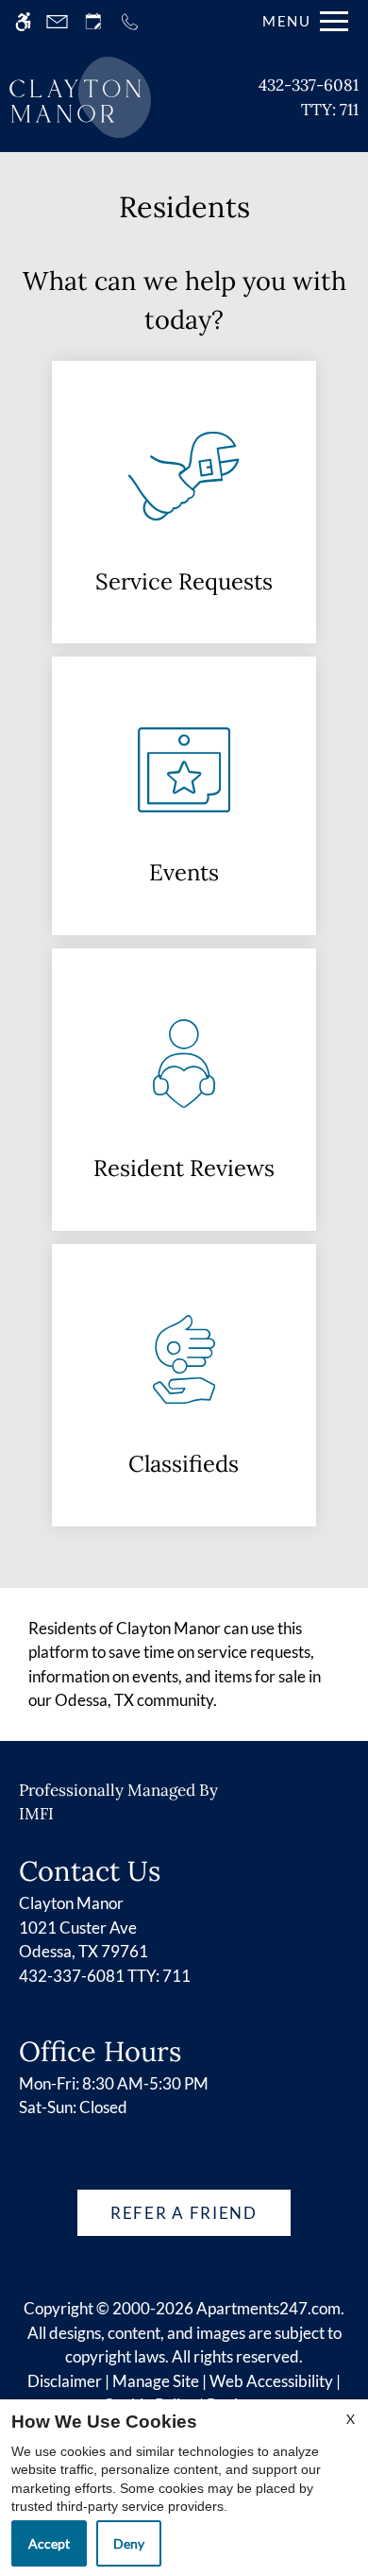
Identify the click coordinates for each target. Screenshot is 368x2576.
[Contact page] (57, 21)
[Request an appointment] (93, 21)
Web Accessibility (271, 2381)
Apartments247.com (268, 2308)
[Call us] (130, 21)
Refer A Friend (184, 2213)
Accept (49, 2543)
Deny (129, 2543)
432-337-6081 (309, 97)
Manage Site (156, 2381)
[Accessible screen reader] (23, 21)
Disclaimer (65, 2381)
